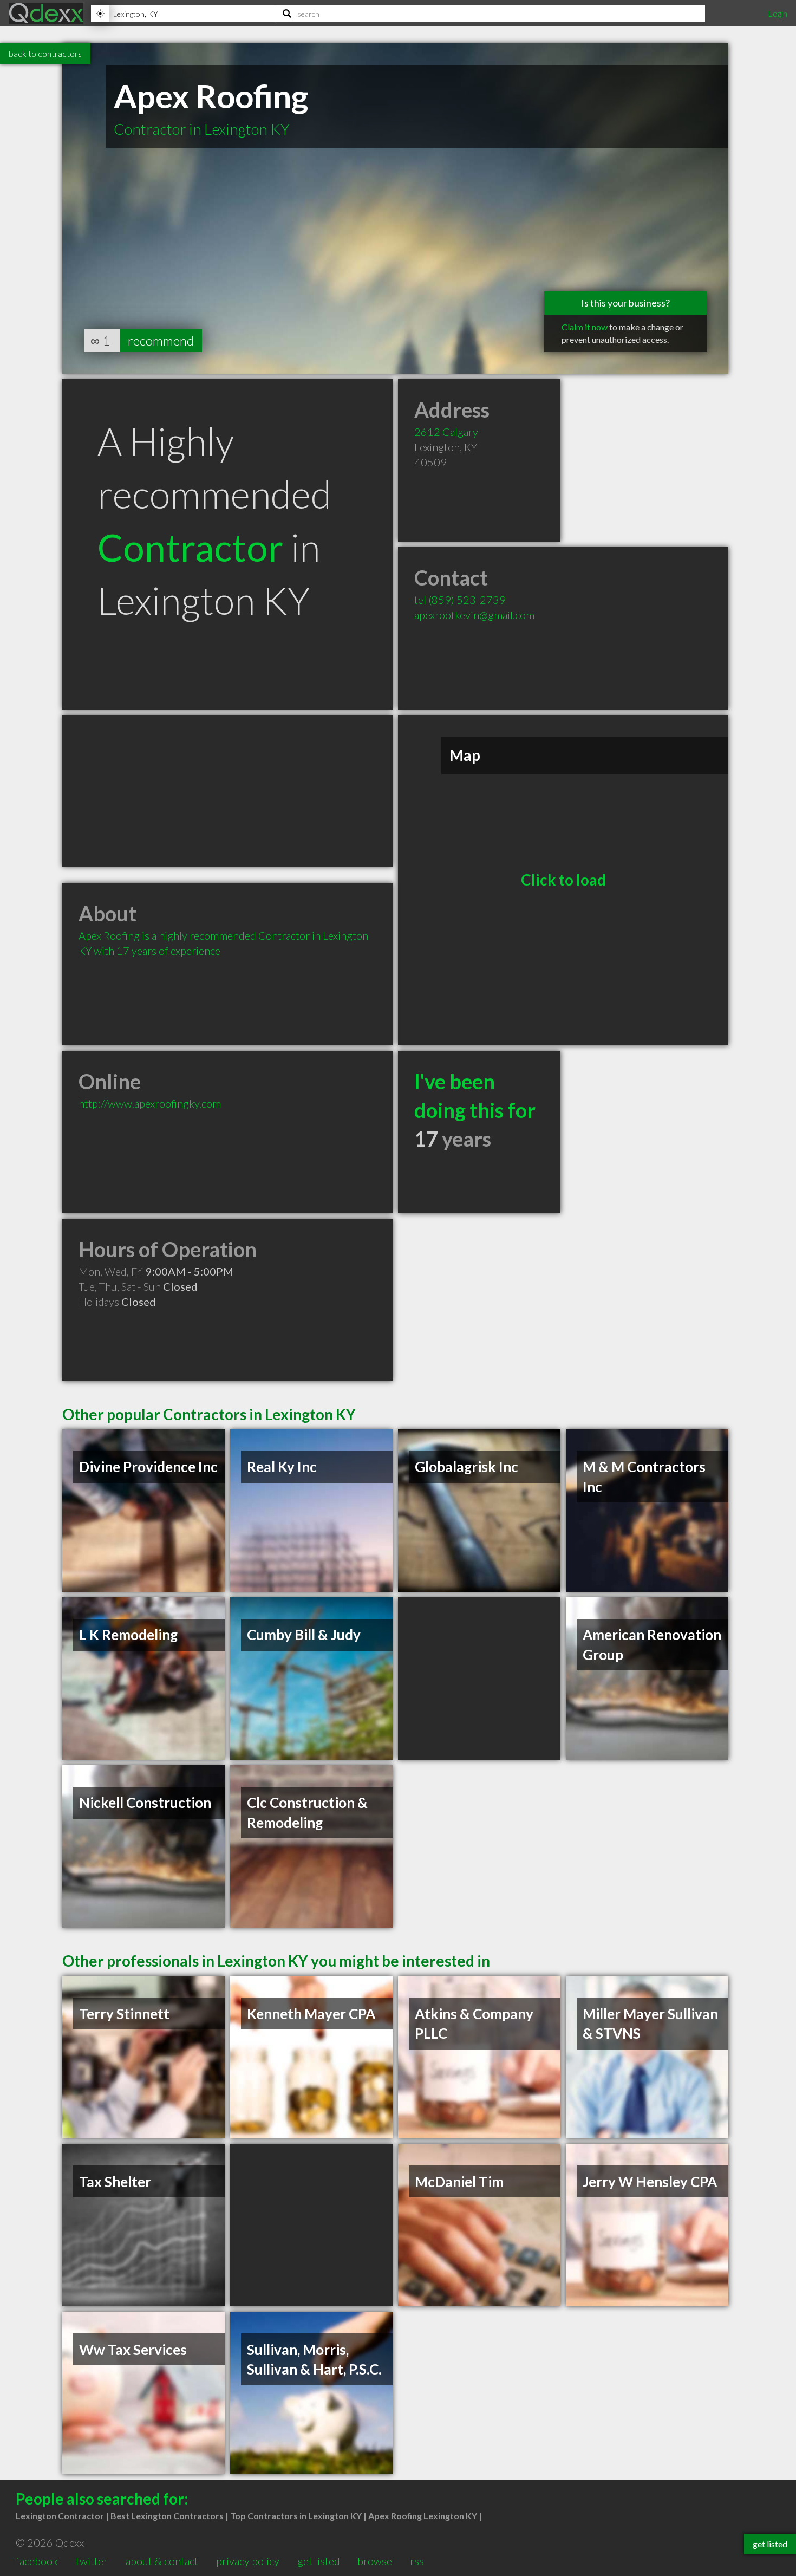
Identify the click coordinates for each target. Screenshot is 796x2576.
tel (460, 600)
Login (778, 13)
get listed (319, 2561)
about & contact (162, 2561)
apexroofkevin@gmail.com (474, 615)
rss (417, 2561)
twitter (92, 2561)
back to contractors (45, 53)
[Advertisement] (227, 791)
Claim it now (585, 327)
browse (375, 2561)
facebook (37, 2561)
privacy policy (248, 2561)
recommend (161, 340)
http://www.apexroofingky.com (150, 1103)
